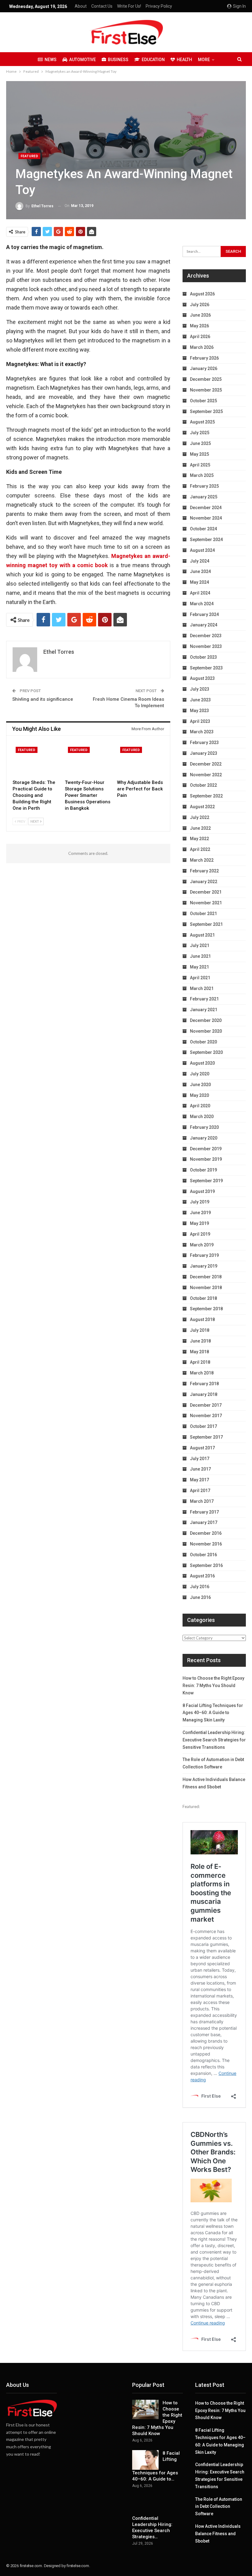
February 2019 (204, 1255)
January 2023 (204, 753)
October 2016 (203, 1555)
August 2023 (202, 678)
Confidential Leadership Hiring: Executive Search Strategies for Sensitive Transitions (214, 1740)
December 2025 (206, 379)
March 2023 (202, 732)
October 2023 (203, 657)
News (51, 60)
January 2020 (204, 1138)
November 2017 (206, 1416)
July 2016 (200, 1587)
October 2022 (203, 785)
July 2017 (200, 1459)
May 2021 (199, 967)
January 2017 (204, 1522)
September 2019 (206, 1181)
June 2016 (200, 1597)
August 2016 (202, 1576)
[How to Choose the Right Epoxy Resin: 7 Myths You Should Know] (145, 2410)
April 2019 (200, 1234)
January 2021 (204, 1010)
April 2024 (200, 593)
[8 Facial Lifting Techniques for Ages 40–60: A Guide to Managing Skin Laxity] (145, 2460)
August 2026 (202, 294)
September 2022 (206, 796)
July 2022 (200, 817)
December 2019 (206, 1149)
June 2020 (200, 1085)
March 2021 (202, 988)
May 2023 (199, 711)
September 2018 (206, 1309)
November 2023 (206, 646)
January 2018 (204, 1394)
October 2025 (203, 401)
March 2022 (202, 860)
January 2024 (204, 625)
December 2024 (206, 508)
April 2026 (200, 337)
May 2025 (199, 454)
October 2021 (203, 914)
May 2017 (199, 1480)
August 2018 (202, 1319)
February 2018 (204, 1384)
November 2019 (206, 1159)
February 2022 (204, 871)
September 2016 (206, 1565)
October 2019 (203, 1170)
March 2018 (202, 1373)
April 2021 (200, 978)
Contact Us (102, 6)
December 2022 (206, 764)
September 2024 (206, 540)
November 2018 (206, 1288)
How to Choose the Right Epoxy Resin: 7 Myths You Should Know (213, 1686)
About (81, 6)
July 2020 (200, 1074)
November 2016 (206, 1544)
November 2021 (206, 903)
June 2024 (200, 571)
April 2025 (200, 465)
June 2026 (200, 315)
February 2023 (204, 742)
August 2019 (202, 1191)
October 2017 (203, 1426)
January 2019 (204, 1266)
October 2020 (203, 1042)
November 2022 (206, 775)
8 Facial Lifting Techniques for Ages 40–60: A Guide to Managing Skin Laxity (213, 1713)
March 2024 (202, 604)
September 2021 (206, 924)
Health (184, 60)
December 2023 (206, 636)
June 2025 (200, 443)
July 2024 (200, 561)
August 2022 (202, 807)
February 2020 (204, 1127)
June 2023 (200, 700)
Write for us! (129, 6)
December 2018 (206, 1277)
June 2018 (200, 1341)
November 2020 (206, 1031)
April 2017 (200, 1491)
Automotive (83, 60)
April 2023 (200, 721)
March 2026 (202, 347)
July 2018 (200, 1330)
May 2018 (199, 1352)
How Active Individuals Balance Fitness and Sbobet (218, 2534)
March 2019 (202, 1245)
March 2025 (202, 475)
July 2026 (200, 305)
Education (153, 60)
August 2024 (202, 550)
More (204, 60)
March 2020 (202, 1117)
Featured (29, 156)
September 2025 (206, 411)
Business (118, 60)
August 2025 (202, 422)
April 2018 (200, 1362)
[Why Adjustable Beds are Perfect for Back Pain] (140, 760)
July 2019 (200, 1202)
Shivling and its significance (43, 699)
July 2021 (200, 945)
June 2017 (200, 1469)
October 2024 (203, 529)
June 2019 (200, 1213)
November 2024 (206, 518)
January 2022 (204, 882)
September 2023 (206, 668)
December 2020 (206, 1020)
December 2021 (206, 892)
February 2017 (204, 1512)
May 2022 (199, 839)
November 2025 (206, 390)
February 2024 (204, 614)
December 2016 (206, 1533)
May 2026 (199, 326)
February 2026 (204, 358)
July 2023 (200, 689)
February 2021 (204, 999)
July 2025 (200, 433)
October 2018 (203, 1298)
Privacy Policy (159, 6)
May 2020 (199, 1095)
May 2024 (199, 582)
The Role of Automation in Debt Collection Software (219, 2507)
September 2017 (206, 1437)
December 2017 (206, 1405)
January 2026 (204, 368)
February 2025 (204, 486)
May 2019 (199, 1223)
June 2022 (200, 828)
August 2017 (202, 1448)
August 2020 (202, 1063)
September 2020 (206, 1052)
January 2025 (204, 497)
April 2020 (200, 1106)
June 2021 (200, 956)
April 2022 (200, 849)
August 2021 (202, 935)
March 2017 (202, 1501)
